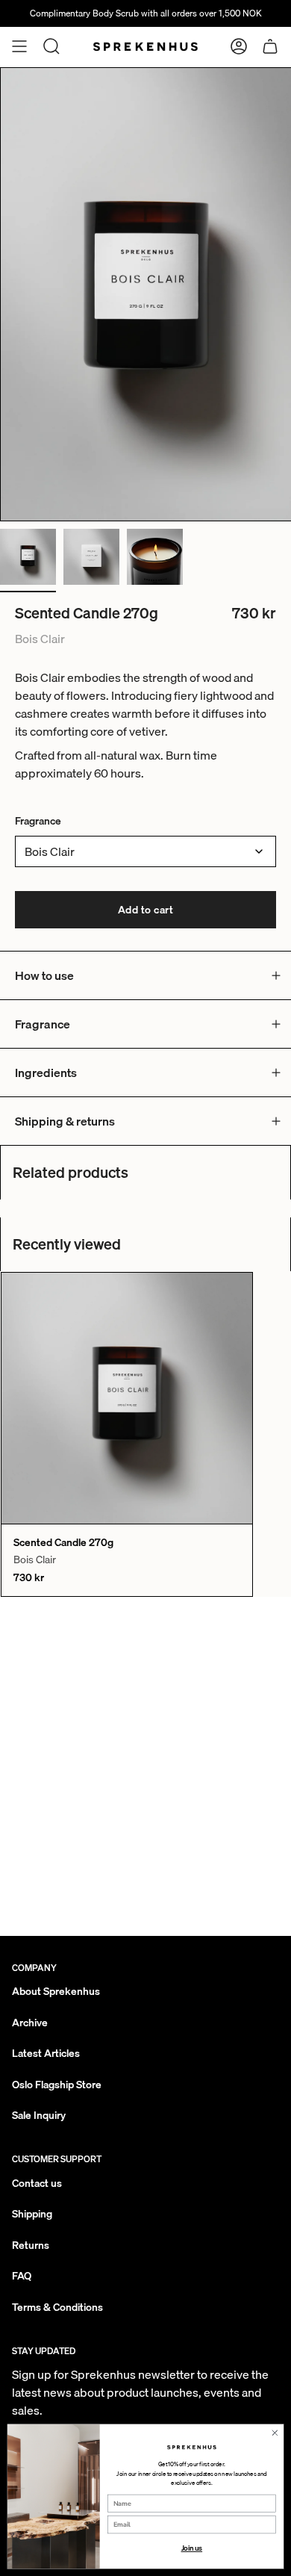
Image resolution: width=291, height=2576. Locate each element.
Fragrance (38, 821)
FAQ (22, 2276)
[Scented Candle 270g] (127, 1398)
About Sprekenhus (56, 1991)
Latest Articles (46, 2053)
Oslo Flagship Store (57, 2085)
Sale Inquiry (39, 2115)
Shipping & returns (65, 1121)
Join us (192, 2548)
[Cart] (270, 46)
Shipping (32, 2214)
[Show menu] (19, 46)
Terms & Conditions (57, 2307)
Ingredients (46, 1073)
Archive (30, 2023)
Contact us (37, 2183)
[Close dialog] (275, 2433)
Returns (31, 2245)
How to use (44, 975)
